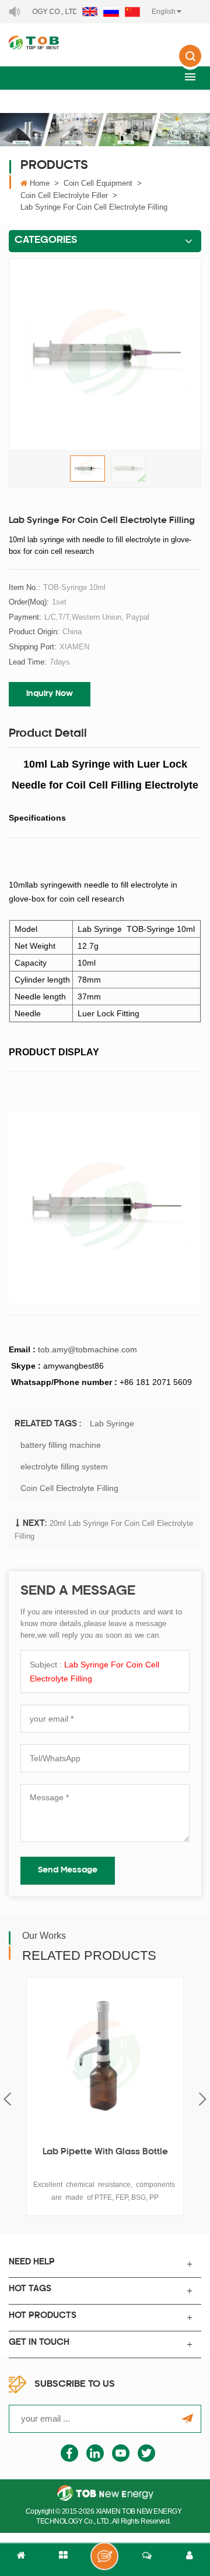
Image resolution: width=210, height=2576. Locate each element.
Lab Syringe (112, 1423)
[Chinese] (132, 12)
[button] (190, 77)
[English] (90, 12)
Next (203, 2099)
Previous (7, 2099)
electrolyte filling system (64, 1467)
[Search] (190, 64)
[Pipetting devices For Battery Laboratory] (105, 2056)
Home (40, 183)
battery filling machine (61, 1445)
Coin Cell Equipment (98, 183)
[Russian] (111, 12)
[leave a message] (104, 2556)
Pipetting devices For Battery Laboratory (105, 2159)
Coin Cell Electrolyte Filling (69, 1488)
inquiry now (50, 694)
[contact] (147, 2560)
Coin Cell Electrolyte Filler (64, 195)
